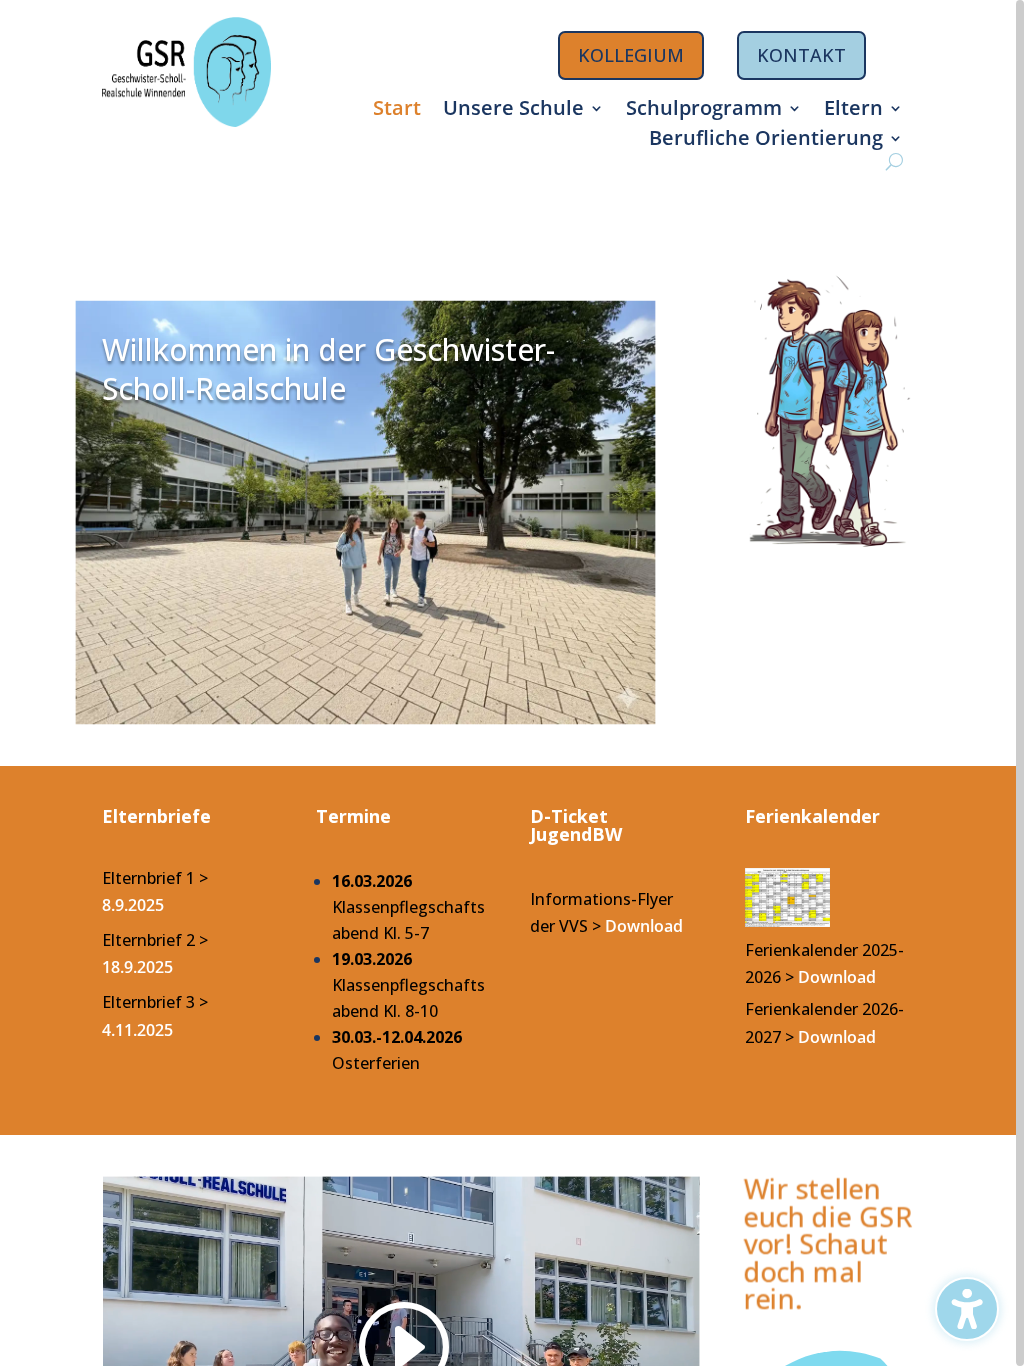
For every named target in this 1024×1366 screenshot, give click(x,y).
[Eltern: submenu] (897, 109)
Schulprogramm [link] (704, 111)
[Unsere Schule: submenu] (598, 109)
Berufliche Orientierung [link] (766, 141)
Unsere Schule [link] (513, 111)
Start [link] (397, 111)
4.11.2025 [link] (137, 1030)
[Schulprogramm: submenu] (796, 109)
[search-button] (894, 161)
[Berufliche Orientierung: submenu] (897, 139)
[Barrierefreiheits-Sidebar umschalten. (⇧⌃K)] (967, 1309)
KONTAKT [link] (801, 55)
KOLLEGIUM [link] (631, 55)
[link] (187, 121)
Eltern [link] (853, 111)
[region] (512, 683)
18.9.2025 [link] (137, 967)
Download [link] (837, 977)
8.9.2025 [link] (133, 905)
